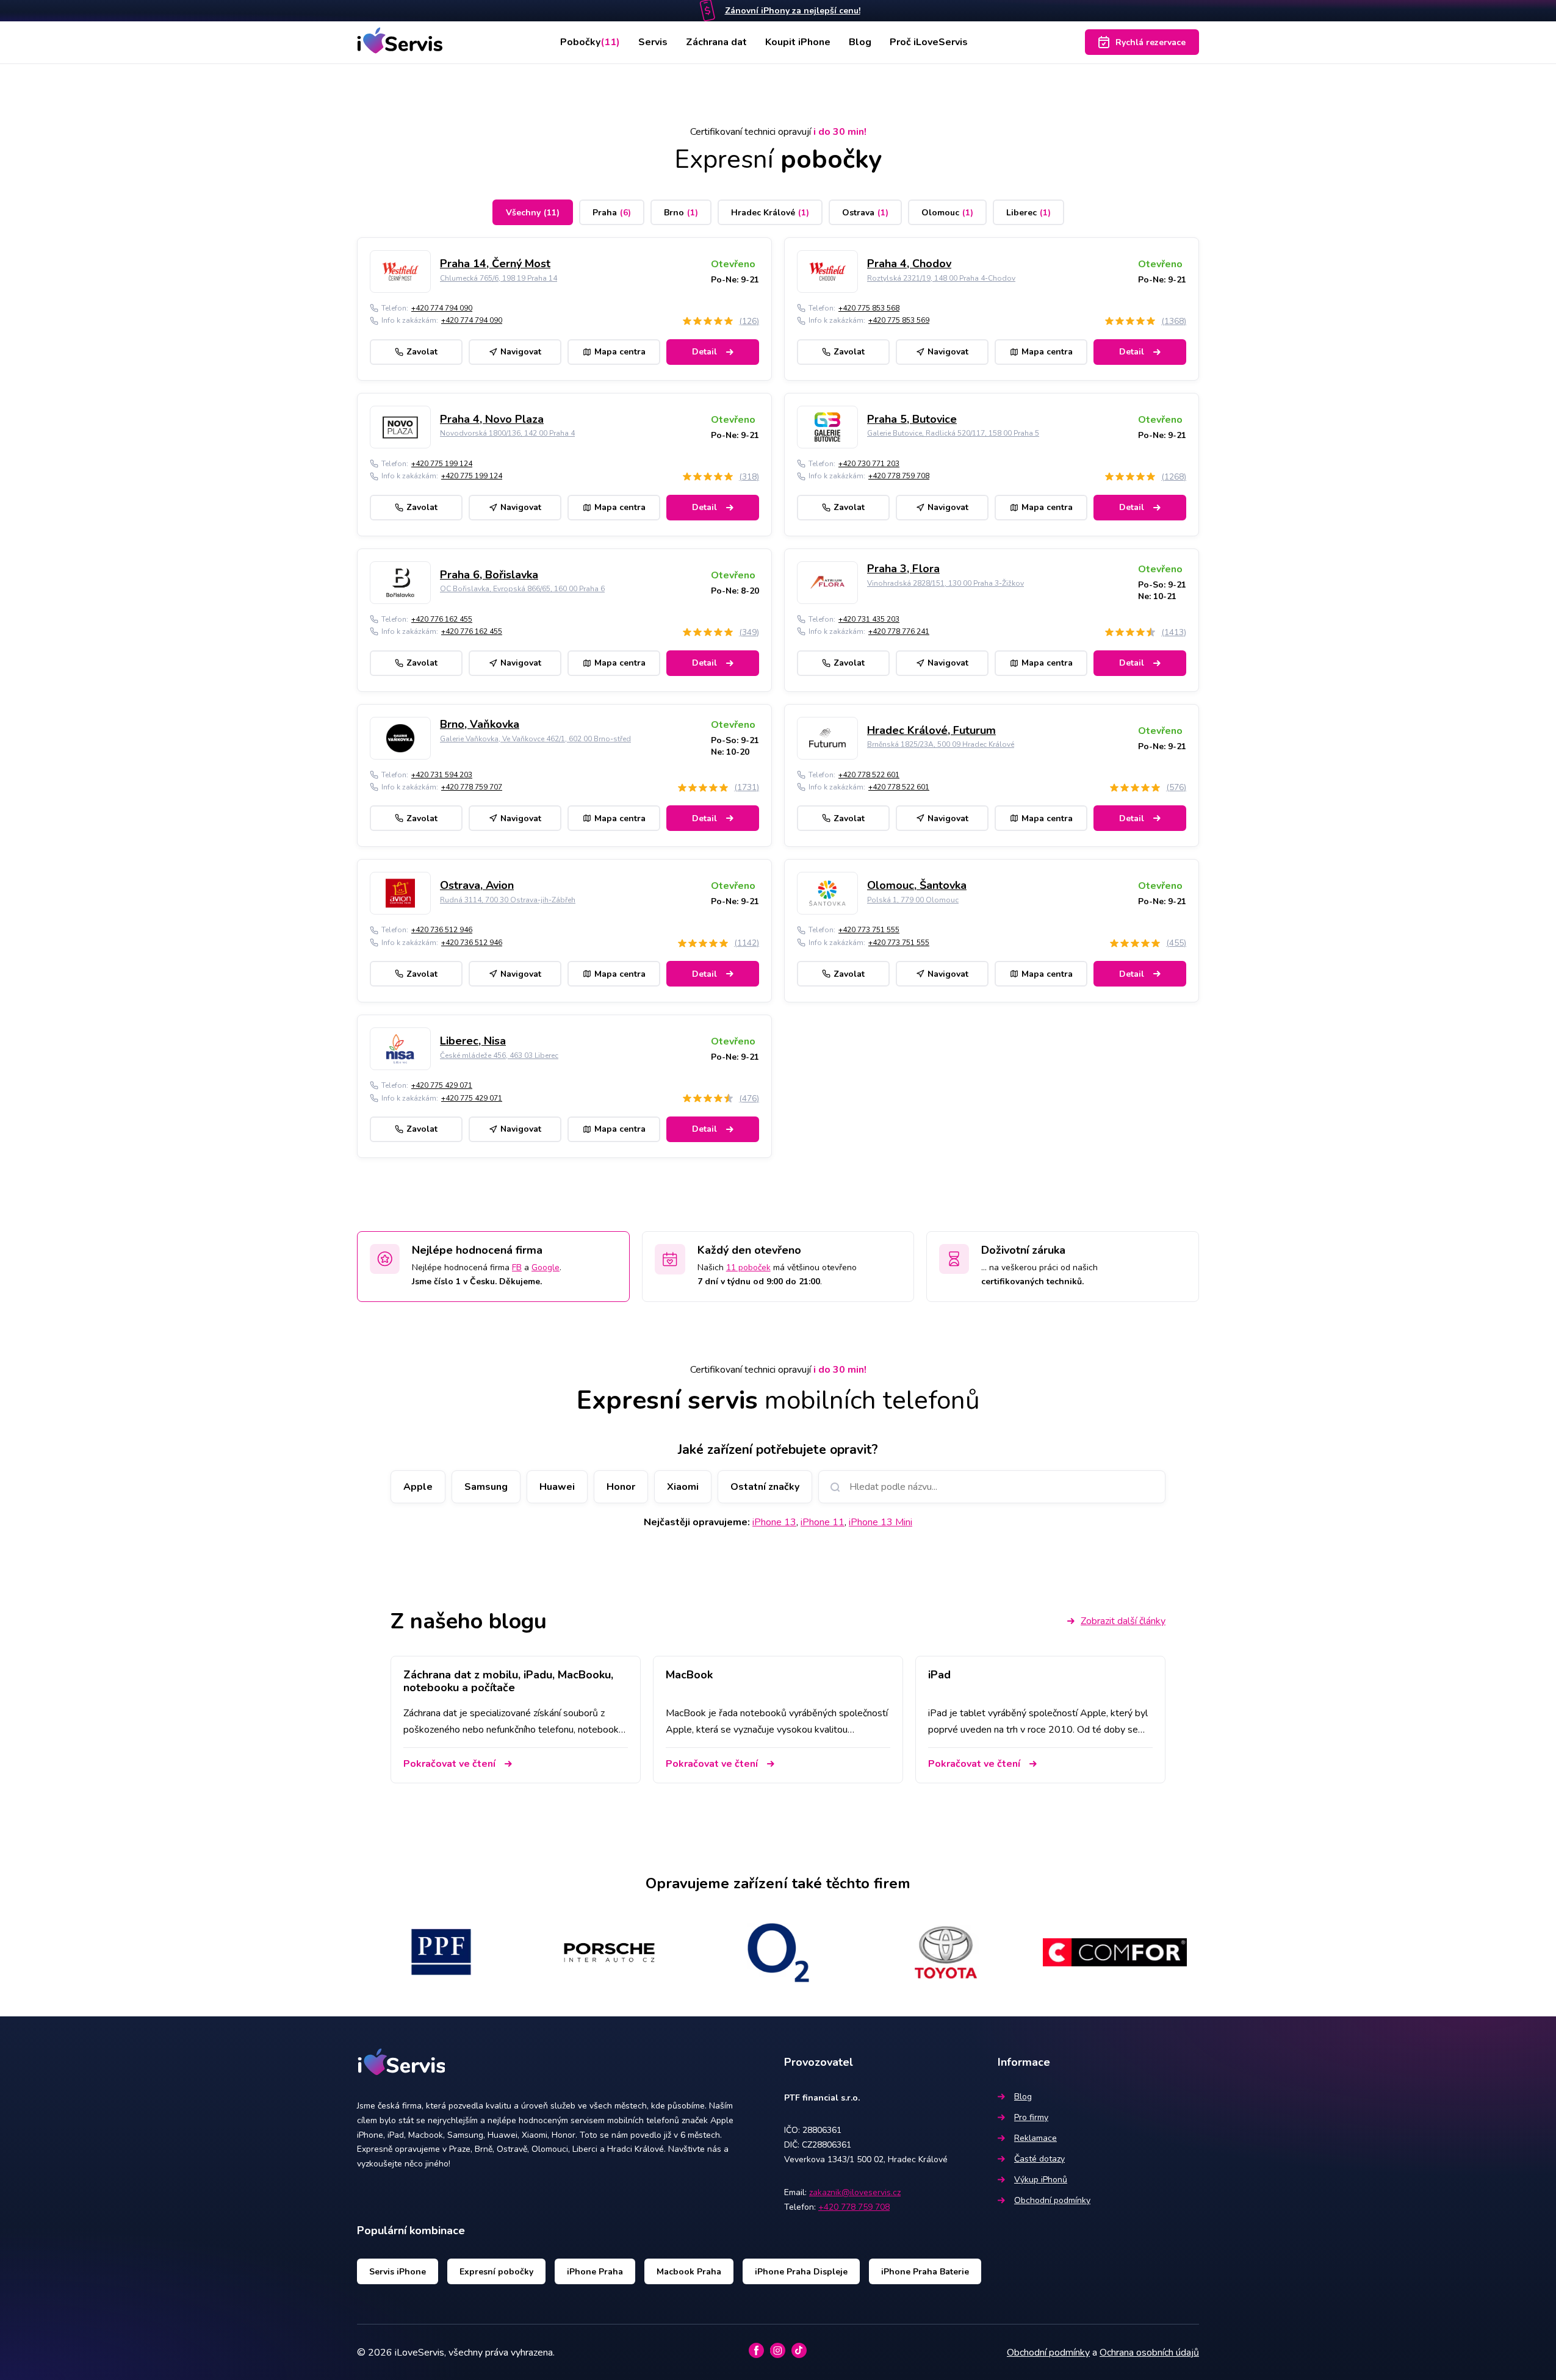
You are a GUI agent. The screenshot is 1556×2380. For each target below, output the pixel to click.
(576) (1176, 787)
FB (517, 1267)
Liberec (1028, 213)
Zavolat (422, 352)
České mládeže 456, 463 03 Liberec (499, 1055)
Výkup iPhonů (1041, 2180)
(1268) (1174, 477)
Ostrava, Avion (477, 885)
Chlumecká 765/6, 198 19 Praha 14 (499, 278)
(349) (749, 632)
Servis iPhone (398, 2272)
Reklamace (1036, 2138)
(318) (749, 477)
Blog (860, 42)
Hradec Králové (770, 213)
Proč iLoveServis (929, 42)
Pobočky (590, 42)
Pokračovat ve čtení (449, 1764)
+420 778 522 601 (869, 775)
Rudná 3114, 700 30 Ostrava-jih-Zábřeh (508, 900)
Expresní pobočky (496, 2272)
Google (546, 1267)
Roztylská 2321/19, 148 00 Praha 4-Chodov (941, 278)
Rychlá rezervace (1151, 42)
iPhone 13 (774, 1522)
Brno (681, 213)
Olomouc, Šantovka (917, 885)
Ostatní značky (765, 1487)
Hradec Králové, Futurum (931, 730)
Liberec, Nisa (473, 1041)
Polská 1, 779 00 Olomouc (913, 900)
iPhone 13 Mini (881, 1522)
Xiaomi (683, 1487)
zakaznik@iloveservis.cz (855, 2192)
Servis (653, 42)
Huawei (557, 1487)
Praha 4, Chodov (909, 264)
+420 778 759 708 (899, 476)
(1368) (1174, 321)
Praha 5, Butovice (912, 419)
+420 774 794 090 (442, 308)
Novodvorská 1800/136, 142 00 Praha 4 (507, 433)
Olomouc (947, 213)
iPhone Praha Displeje (801, 2272)
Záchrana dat (716, 42)
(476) (749, 1098)
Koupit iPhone (798, 42)
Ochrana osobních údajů (1149, 2353)
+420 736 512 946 (442, 930)
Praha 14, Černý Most (495, 264)
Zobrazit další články (1123, 1621)
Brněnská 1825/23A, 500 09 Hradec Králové (941, 744)
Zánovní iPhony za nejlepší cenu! (793, 11)
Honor (621, 1487)
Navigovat (521, 352)
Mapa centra (620, 352)
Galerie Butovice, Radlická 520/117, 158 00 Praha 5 (953, 433)
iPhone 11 (823, 1522)
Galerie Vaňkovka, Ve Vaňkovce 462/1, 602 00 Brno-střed (535, 739)
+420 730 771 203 (869, 464)
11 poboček (748, 1267)
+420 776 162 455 (442, 619)
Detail (704, 352)
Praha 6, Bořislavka (489, 575)
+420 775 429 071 (442, 1085)
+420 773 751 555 (869, 930)
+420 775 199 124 (442, 464)
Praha (612, 213)
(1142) (747, 943)
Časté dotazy (1039, 2159)
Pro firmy (1031, 2117)
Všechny (533, 213)
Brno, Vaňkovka (480, 724)
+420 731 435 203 (869, 619)
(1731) (747, 787)
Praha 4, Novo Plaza (492, 419)
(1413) (1174, 632)
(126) (749, 321)
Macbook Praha (689, 2272)
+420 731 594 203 (442, 775)
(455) (1176, 943)
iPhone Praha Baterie (925, 2272)
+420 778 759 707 (472, 787)
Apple (418, 1487)
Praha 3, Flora (903, 569)
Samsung (486, 1487)
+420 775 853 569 (899, 320)
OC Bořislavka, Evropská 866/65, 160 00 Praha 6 (522, 589)
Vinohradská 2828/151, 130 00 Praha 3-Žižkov (945, 583)
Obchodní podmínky (1052, 2200)
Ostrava (865, 213)
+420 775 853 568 (869, 308)
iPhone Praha (595, 2272)
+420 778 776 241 (899, 631)
